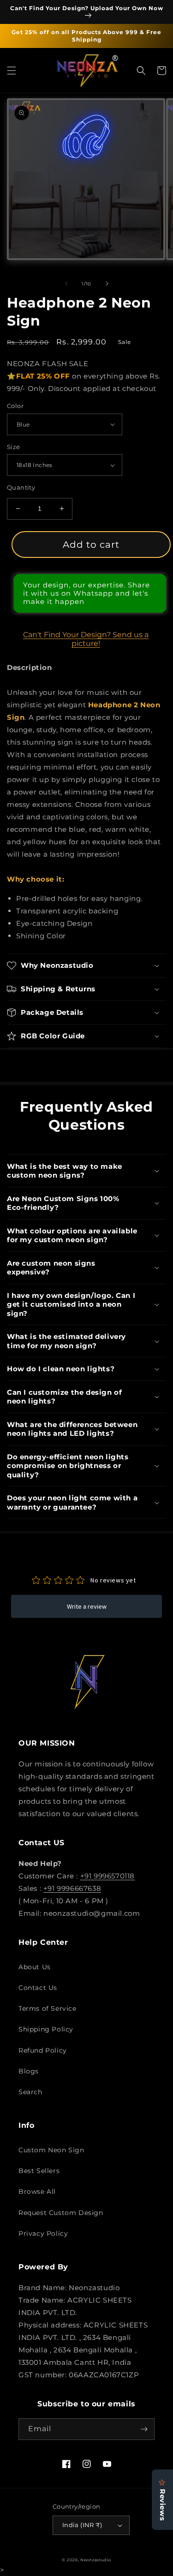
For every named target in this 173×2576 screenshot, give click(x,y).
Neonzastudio (95, 2560)
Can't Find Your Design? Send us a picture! (86, 639)
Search (30, 2092)
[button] (12, 71)
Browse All (37, 2191)
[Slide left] (66, 284)
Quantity (21, 487)
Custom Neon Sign (51, 2150)
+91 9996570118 (107, 1876)
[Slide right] (107, 284)
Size (14, 447)
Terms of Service (48, 2008)
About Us (35, 1967)
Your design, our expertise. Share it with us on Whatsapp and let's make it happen (86, 593)
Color (15, 406)
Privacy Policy (43, 2233)
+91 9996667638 (72, 1888)
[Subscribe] (144, 2429)
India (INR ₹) (82, 2525)
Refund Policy (43, 2050)
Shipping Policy (46, 2029)
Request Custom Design (61, 2213)
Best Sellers (39, 2171)
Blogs (29, 2071)
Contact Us (38, 1988)
